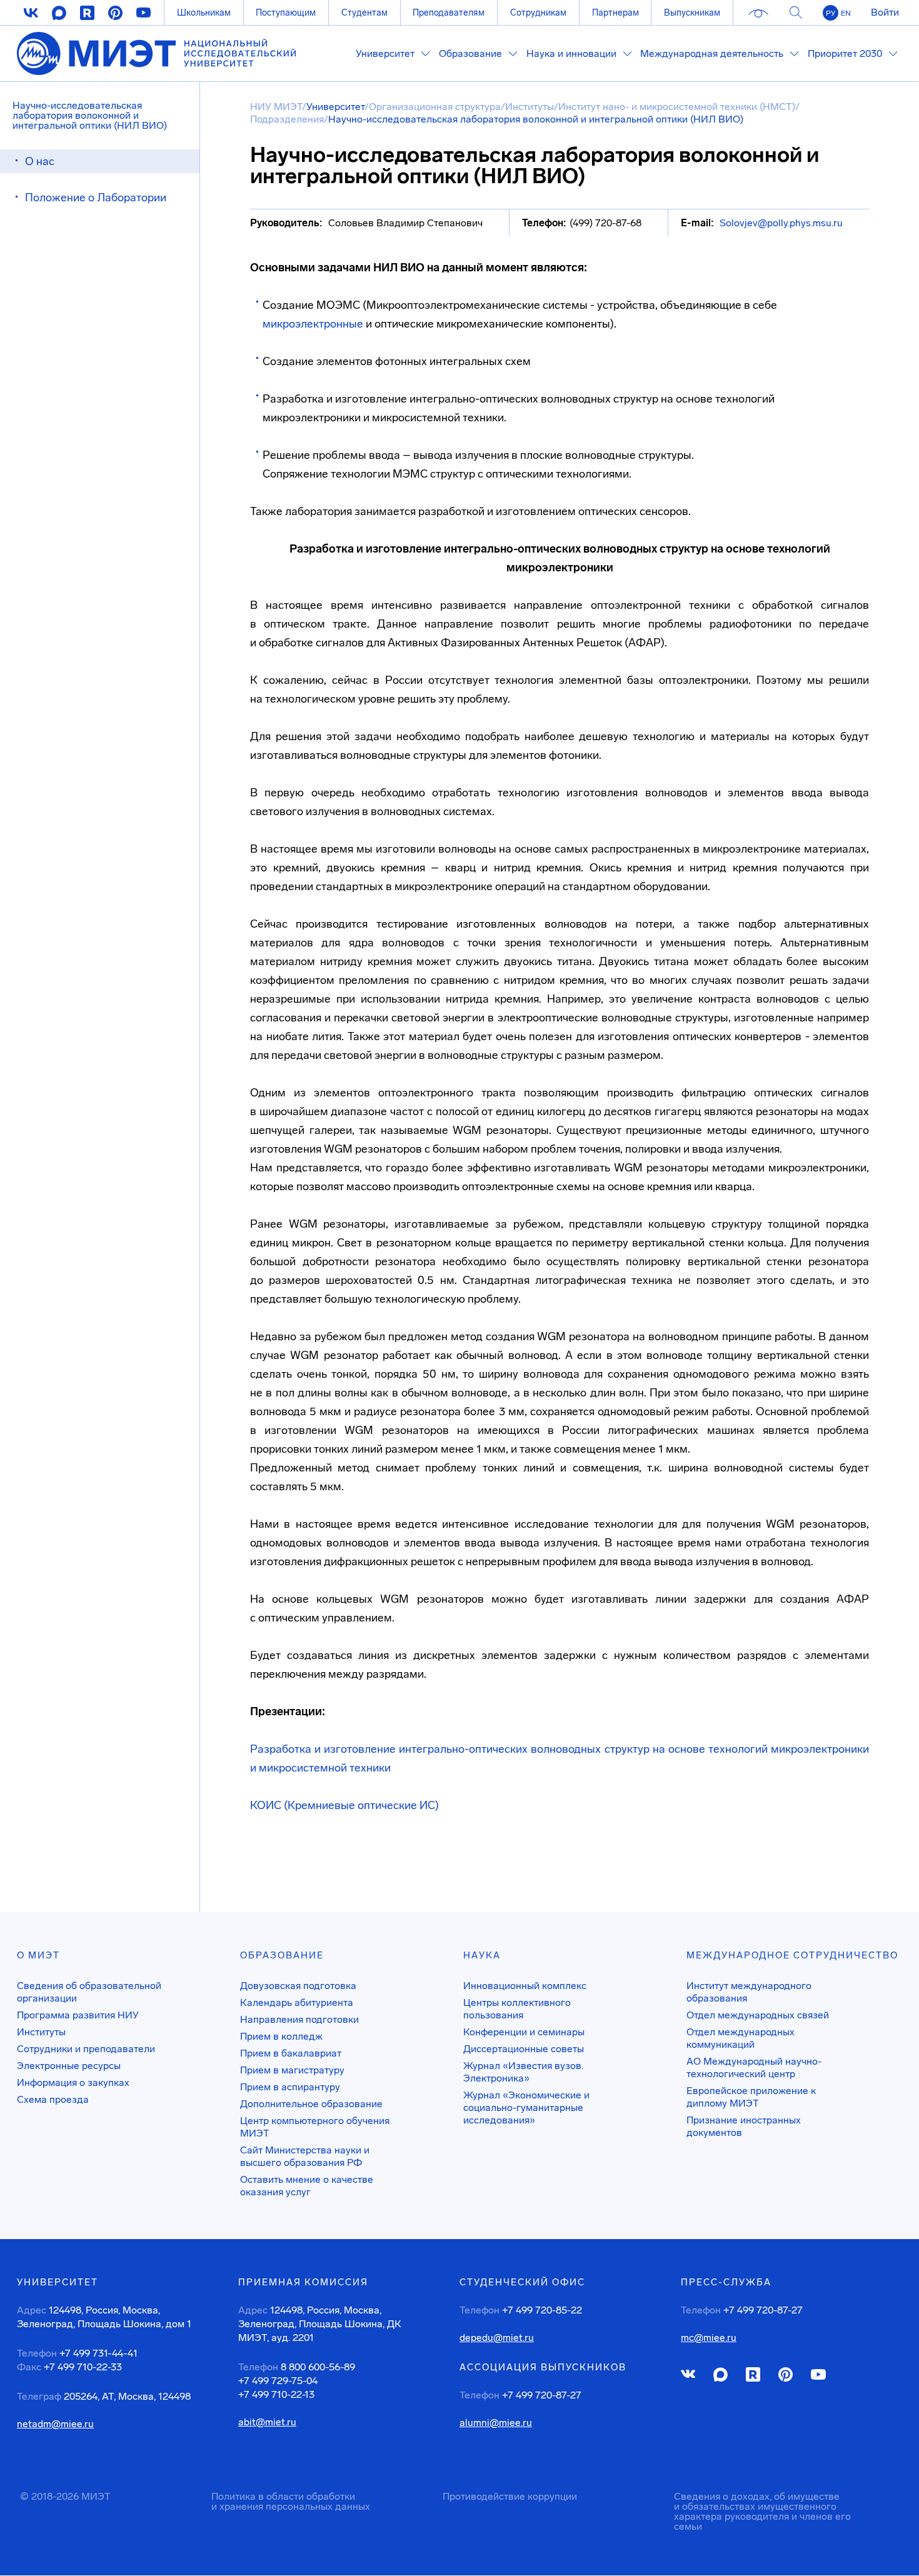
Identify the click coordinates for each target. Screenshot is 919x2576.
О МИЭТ (38, 1955)
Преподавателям (449, 13)
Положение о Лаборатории (96, 198)
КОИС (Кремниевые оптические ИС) (344, 1805)
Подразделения (287, 119)
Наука (482, 1955)
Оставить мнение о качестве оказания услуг (307, 2186)
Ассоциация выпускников (543, 2367)
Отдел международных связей (758, 2015)
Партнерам (615, 13)
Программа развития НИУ (78, 2015)
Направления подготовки (299, 2019)
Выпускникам (692, 13)
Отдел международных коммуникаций (741, 2038)
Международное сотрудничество (792, 1955)
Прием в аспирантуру (290, 2087)
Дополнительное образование (311, 2104)
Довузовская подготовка (298, 1986)
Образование (282, 1955)
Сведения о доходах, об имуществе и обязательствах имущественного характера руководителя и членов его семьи (762, 2511)
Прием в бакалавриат (291, 2053)
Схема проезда (53, 2099)
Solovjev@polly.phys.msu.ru (781, 223)
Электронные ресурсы (69, 2066)
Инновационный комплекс (525, 1986)
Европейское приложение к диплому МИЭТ (751, 2097)
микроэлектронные (313, 324)
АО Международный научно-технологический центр (754, 2067)
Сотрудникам (538, 13)
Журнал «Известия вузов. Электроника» (523, 2072)
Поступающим (286, 13)
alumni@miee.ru (496, 2423)
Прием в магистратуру (292, 2070)
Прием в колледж (281, 2036)
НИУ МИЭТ (276, 107)
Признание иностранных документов (744, 2126)
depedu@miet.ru (497, 2338)
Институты (530, 107)
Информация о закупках (73, 2082)
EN (846, 13)
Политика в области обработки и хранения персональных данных (291, 2501)
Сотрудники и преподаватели (86, 2049)
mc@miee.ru (709, 2338)
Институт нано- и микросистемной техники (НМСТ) (677, 107)
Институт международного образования (749, 1992)
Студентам (364, 13)
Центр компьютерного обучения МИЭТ (315, 2127)
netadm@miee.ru (55, 2424)
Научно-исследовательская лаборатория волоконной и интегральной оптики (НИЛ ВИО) (90, 115)
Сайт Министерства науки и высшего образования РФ (305, 2156)
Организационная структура (435, 107)
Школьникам (204, 13)
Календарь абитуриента (297, 2002)
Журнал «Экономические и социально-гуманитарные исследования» (526, 2107)
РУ (831, 13)
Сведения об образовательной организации (89, 1992)
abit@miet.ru (267, 2422)
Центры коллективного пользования (517, 2009)
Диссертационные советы (524, 2049)
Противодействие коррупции (510, 2496)
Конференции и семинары (524, 2032)
